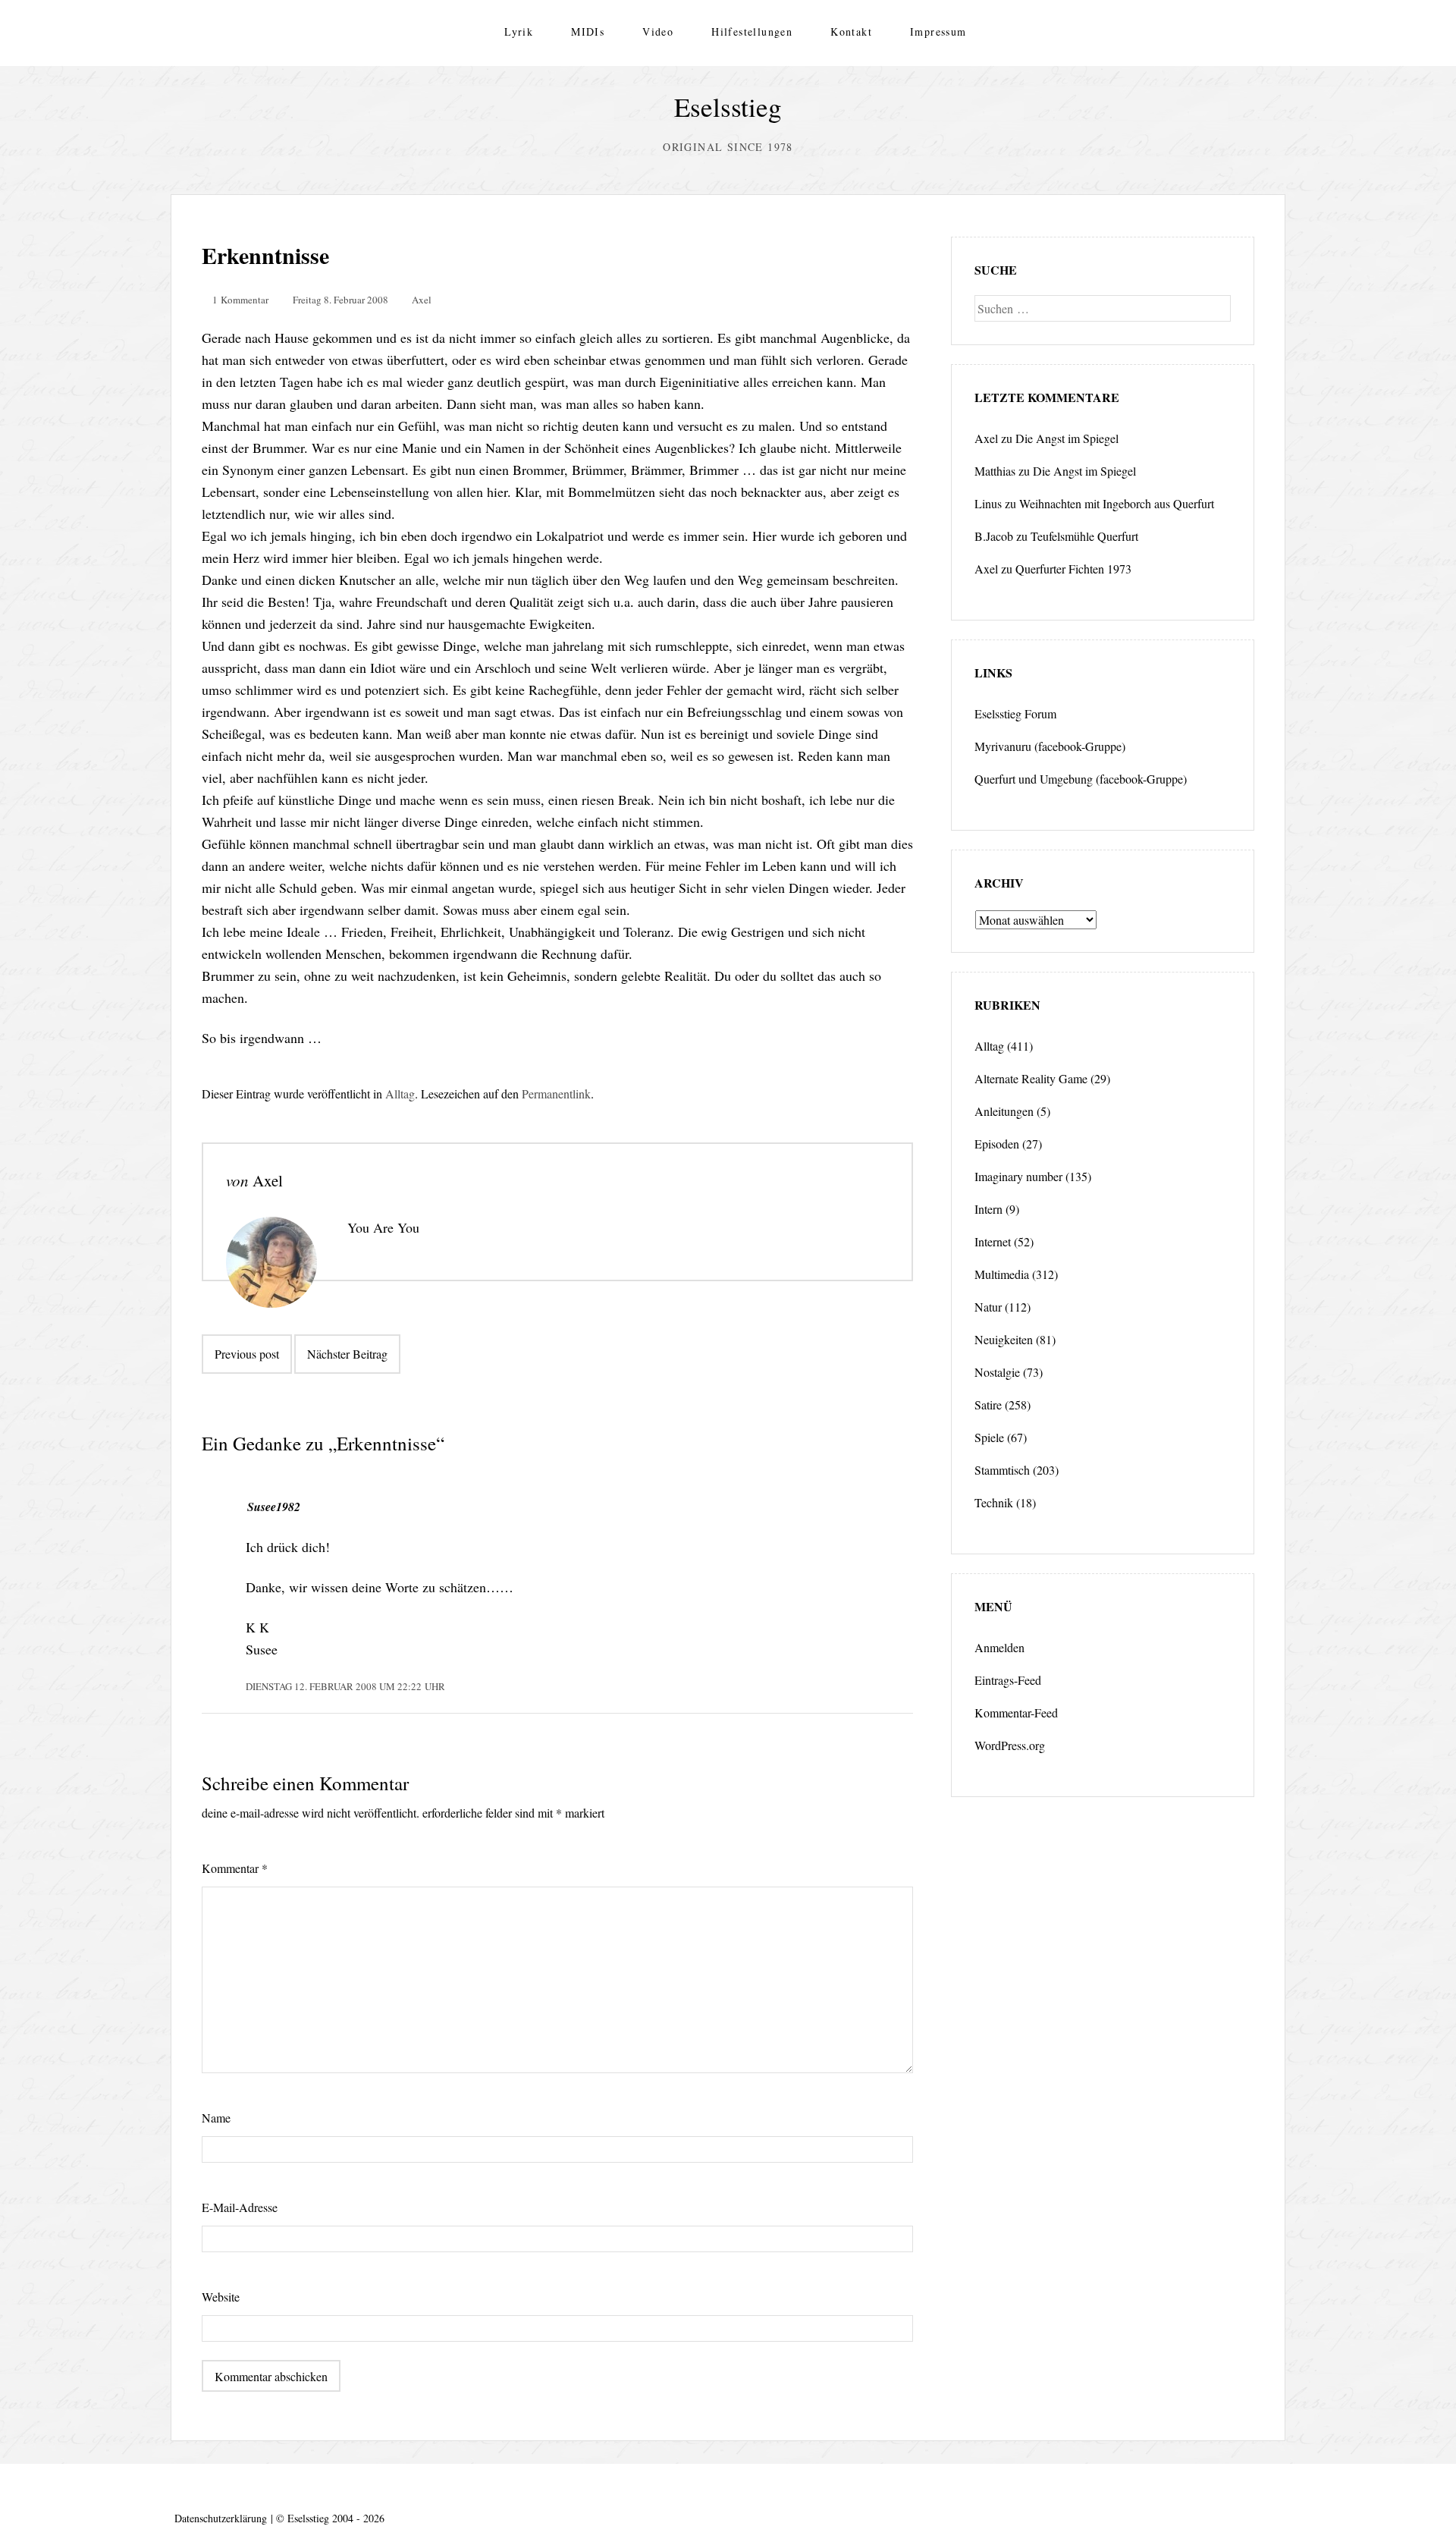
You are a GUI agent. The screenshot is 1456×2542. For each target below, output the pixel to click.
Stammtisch (1002, 1470)
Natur (988, 1307)
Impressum (938, 31)
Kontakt (851, 31)
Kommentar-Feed (1016, 1712)
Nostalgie (997, 1372)
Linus (988, 503)
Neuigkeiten (1004, 1339)
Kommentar (235, 1868)
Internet (993, 1241)
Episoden (997, 1144)
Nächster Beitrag (347, 1354)
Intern (988, 1209)
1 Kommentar (240, 300)
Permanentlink (556, 1093)
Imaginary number (1018, 1176)
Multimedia (1002, 1274)
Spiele (989, 1437)
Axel (422, 300)
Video (658, 31)
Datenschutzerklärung (221, 2518)
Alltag (400, 1093)
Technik (994, 1502)
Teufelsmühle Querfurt (1084, 536)
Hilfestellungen (752, 31)
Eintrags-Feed (1008, 1680)
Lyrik (519, 31)
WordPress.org (1010, 1745)
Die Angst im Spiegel (1067, 438)
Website (221, 2297)
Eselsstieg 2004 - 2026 (336, 2518)
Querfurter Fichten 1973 (1073, 569)
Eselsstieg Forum (1015, 713)
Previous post (247, 1354)
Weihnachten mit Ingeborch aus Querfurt (1117, 503)
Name (216, 2118)
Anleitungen (1004, 1111)
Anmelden (999, 1647)
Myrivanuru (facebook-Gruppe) (1050, 746)
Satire (988, 1405)
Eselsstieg (728, 107)
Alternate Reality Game (1031, 1078)
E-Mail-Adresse (240, 2207)
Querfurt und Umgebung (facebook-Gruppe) (1081, 779)
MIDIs (588, 31)
